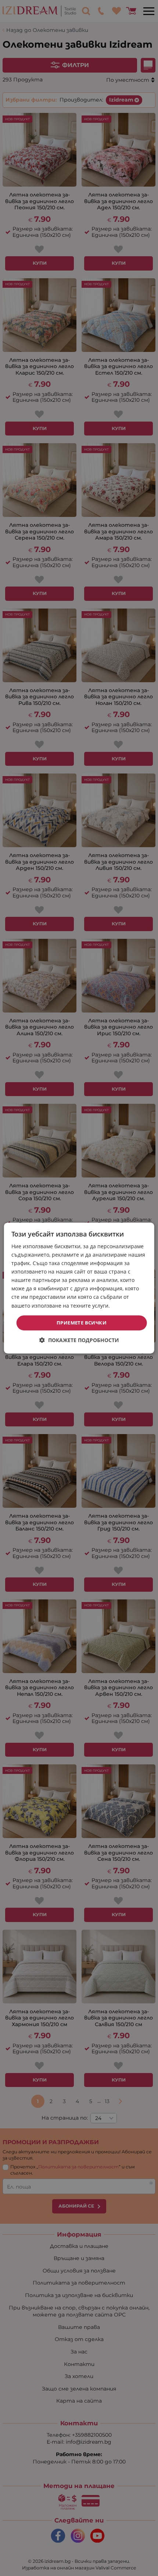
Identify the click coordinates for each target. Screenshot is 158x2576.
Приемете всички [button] (82, 1323)
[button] (79, 1340)
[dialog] (79, 1288)
